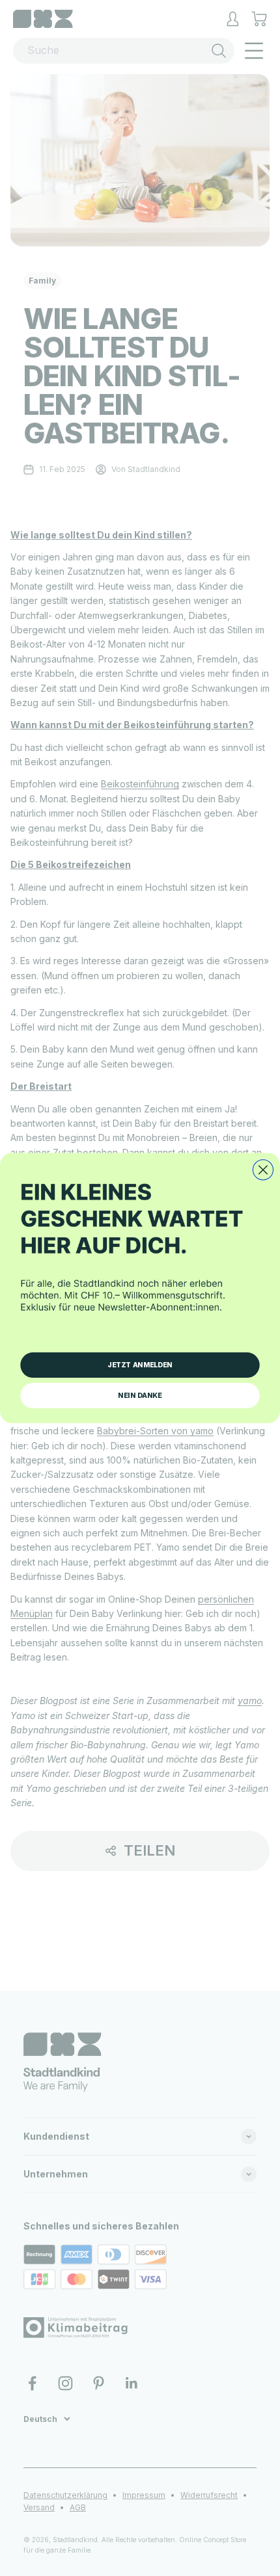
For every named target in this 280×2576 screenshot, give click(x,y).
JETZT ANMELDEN (140, 1365)
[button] (140, 1257)
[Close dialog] (263, 1170)
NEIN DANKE (140, 1396)
